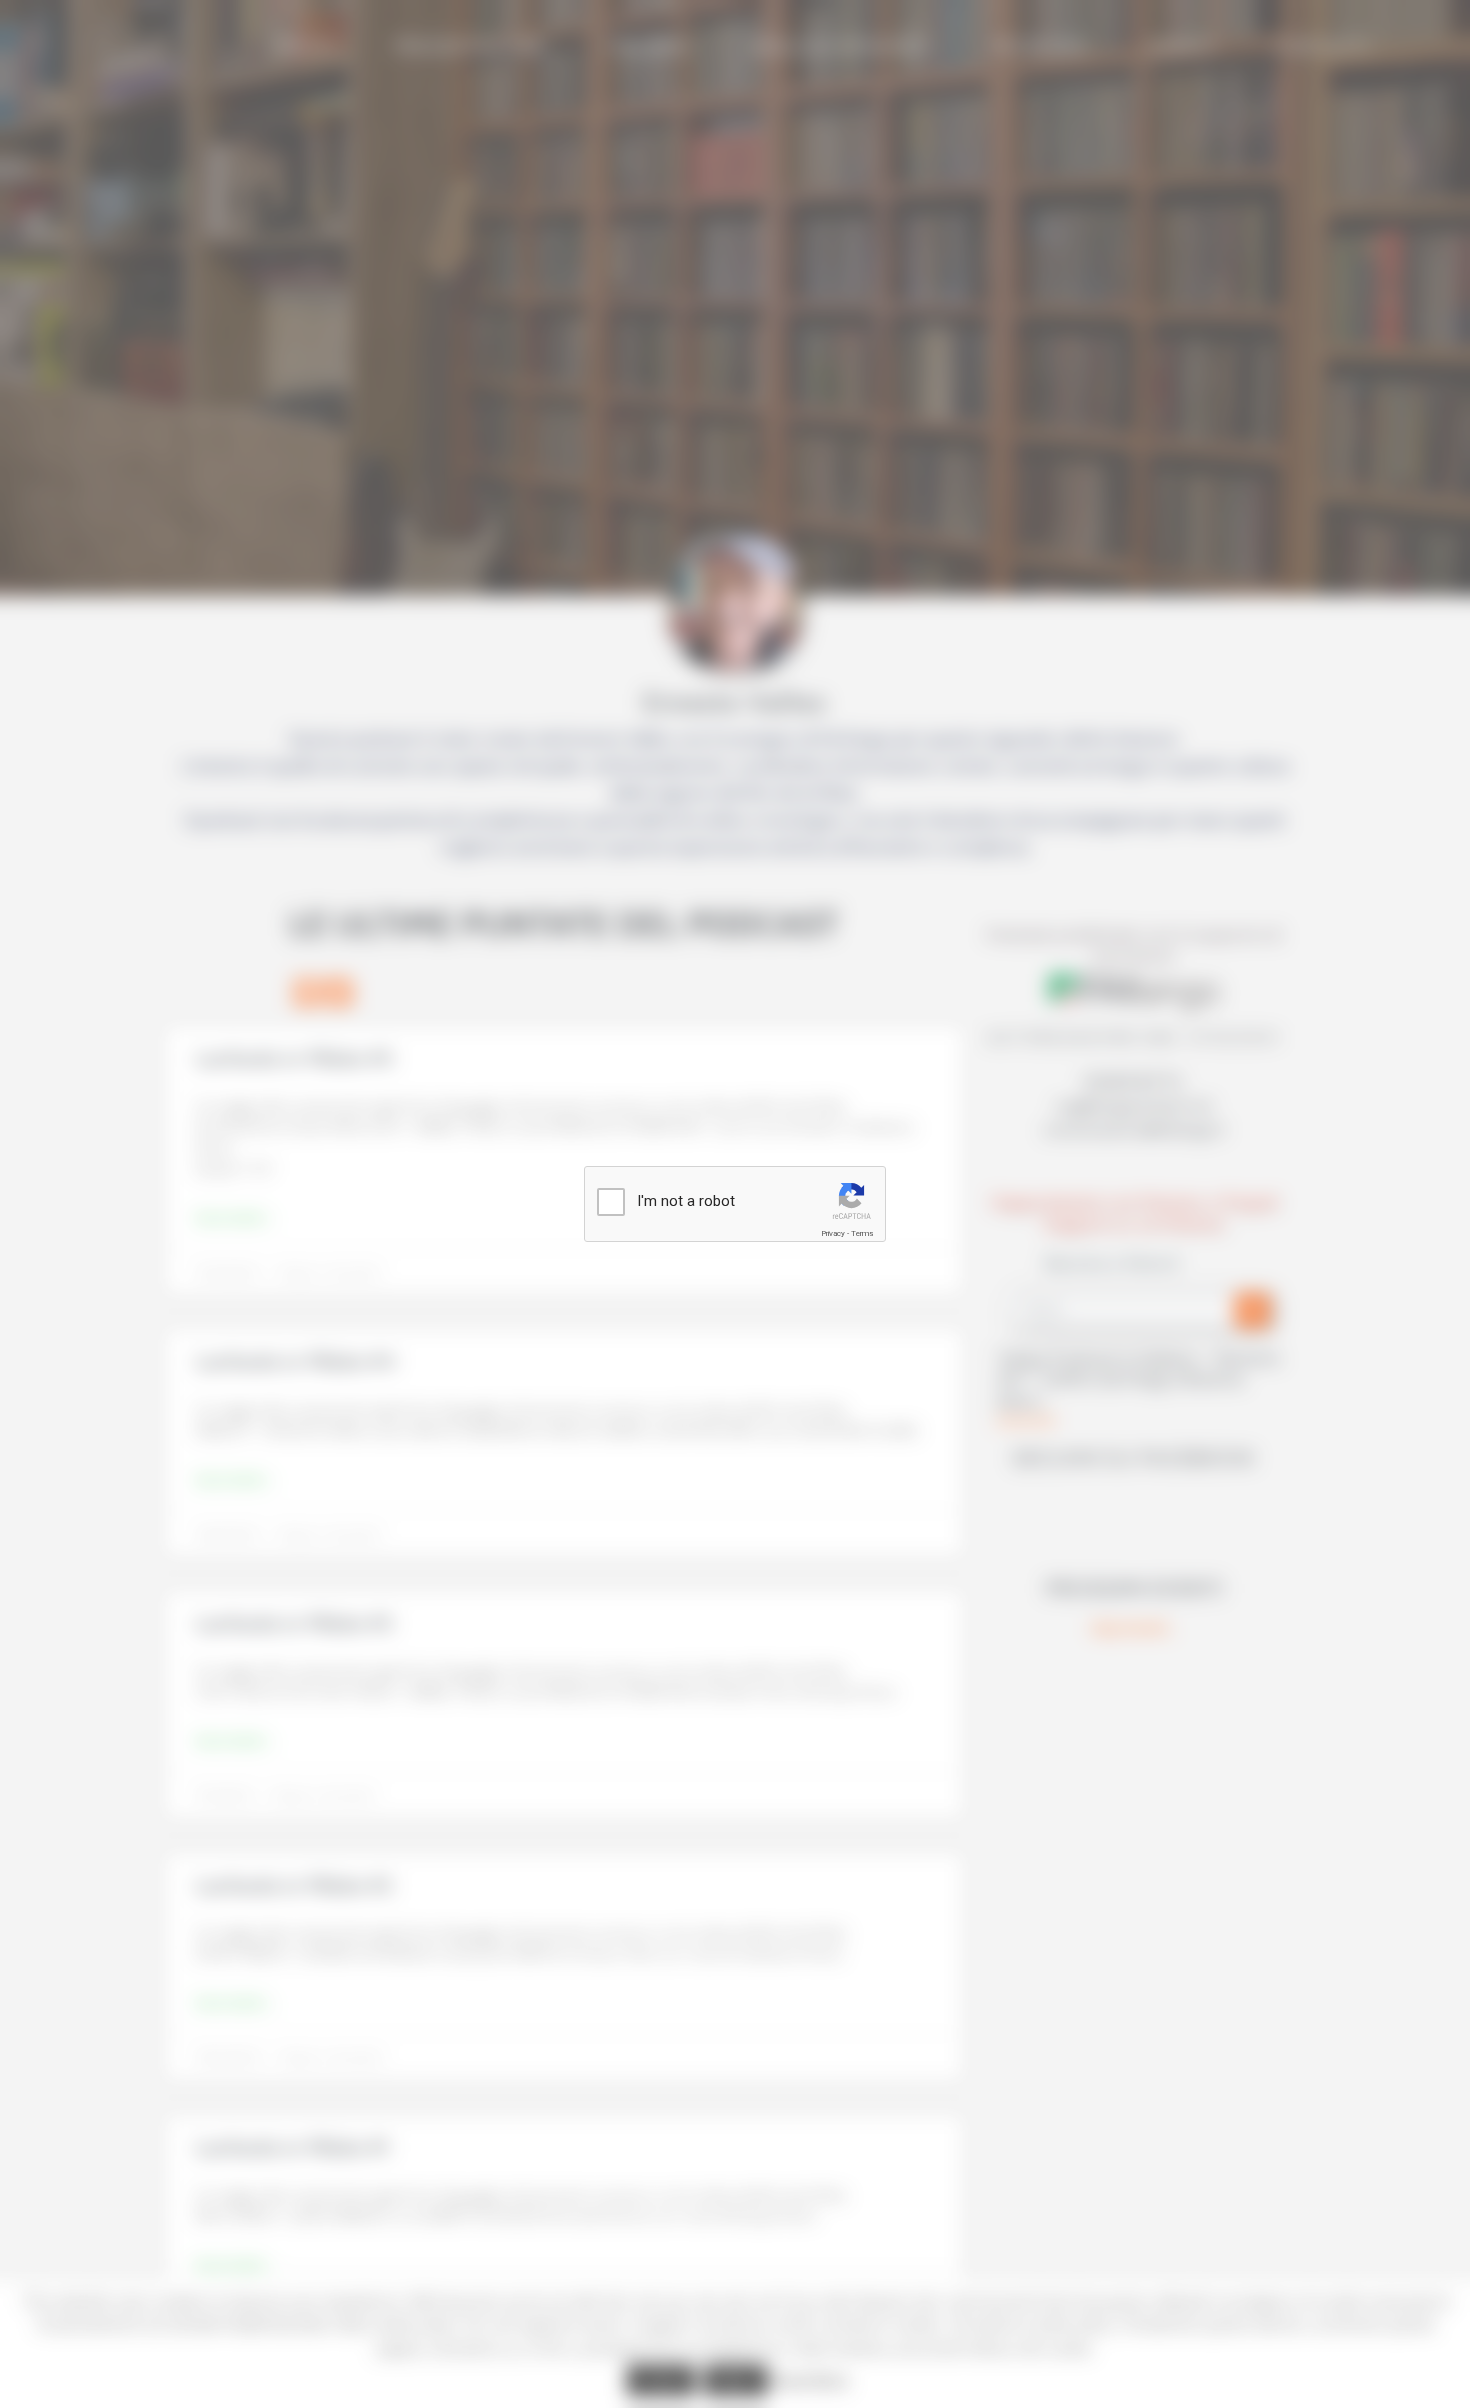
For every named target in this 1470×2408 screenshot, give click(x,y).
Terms (862, 1233)
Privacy (833, 1233)
